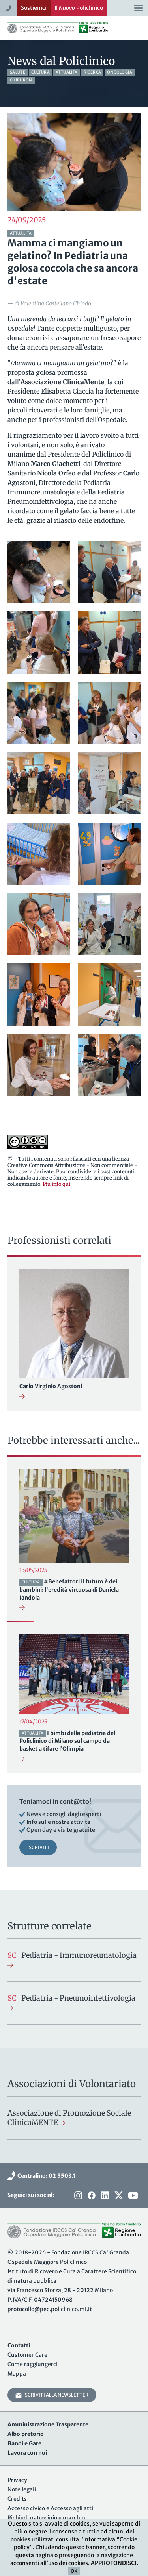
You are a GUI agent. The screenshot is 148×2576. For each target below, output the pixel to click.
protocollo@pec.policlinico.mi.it (50, 2309)
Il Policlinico (79, 8)
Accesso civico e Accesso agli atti (50, 2508)
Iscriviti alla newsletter (55, 2395)
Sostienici (34, 8)
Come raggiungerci (33, 2364)
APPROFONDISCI (114, 2563)
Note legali (22, 2489)
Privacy (17, 2480)
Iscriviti (38, 1847)
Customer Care (27, 2355)
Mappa (17, 2374)
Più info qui (56, 1184)
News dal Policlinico (61, 61)
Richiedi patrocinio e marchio (46, 2518)
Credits (17, 2499)
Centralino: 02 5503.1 (45, 2176)
